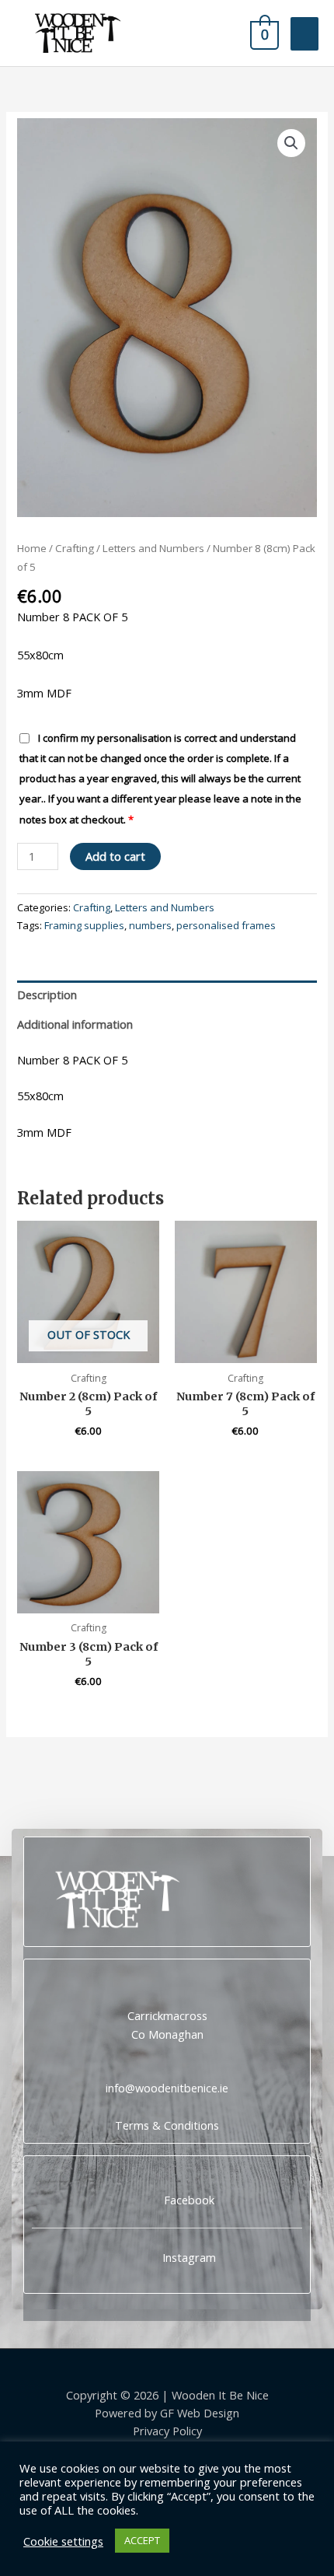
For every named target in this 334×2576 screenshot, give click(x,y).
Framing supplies (84, 925)
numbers (150, 925)
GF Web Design (200, 2413)
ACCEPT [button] (142, 2540)
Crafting (75, 548)
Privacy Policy (167, 2431)
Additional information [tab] (75, 1024)
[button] (291, 143)
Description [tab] (47, 994)
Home (32, 548)
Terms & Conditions (167, 2125)
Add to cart (115, 856)
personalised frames (226, 925)
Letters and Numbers (153, 548)
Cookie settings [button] (63, 2541)
